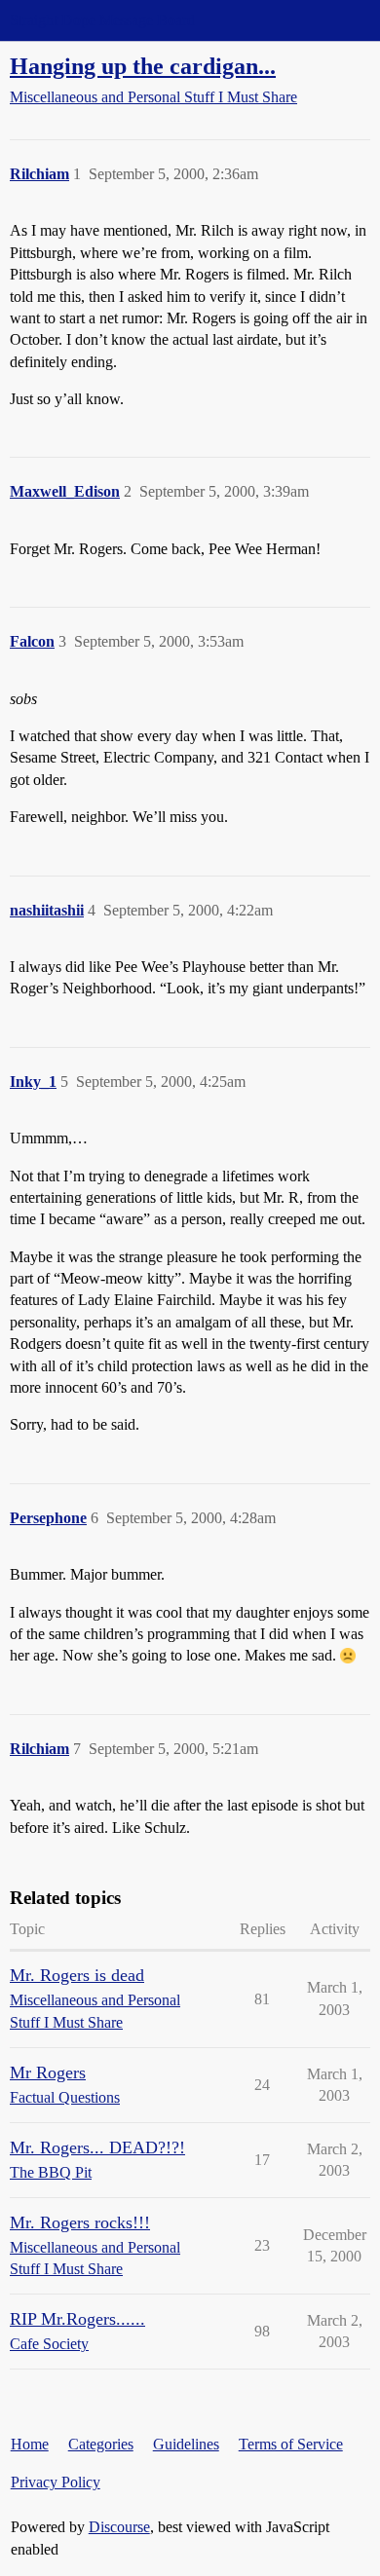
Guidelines (186, 2444)
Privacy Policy (56, 2482)
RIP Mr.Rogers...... (77, 2319)
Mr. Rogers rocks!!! (80, 2222)
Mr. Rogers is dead (77, 1975)
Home (30, 2444)
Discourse (119, 2527)
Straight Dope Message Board (102, 20)
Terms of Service (291, 2444)
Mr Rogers (48, 2072)
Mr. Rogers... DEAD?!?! (97, 2147)
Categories (101, 2444)
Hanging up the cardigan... (143, 66)
